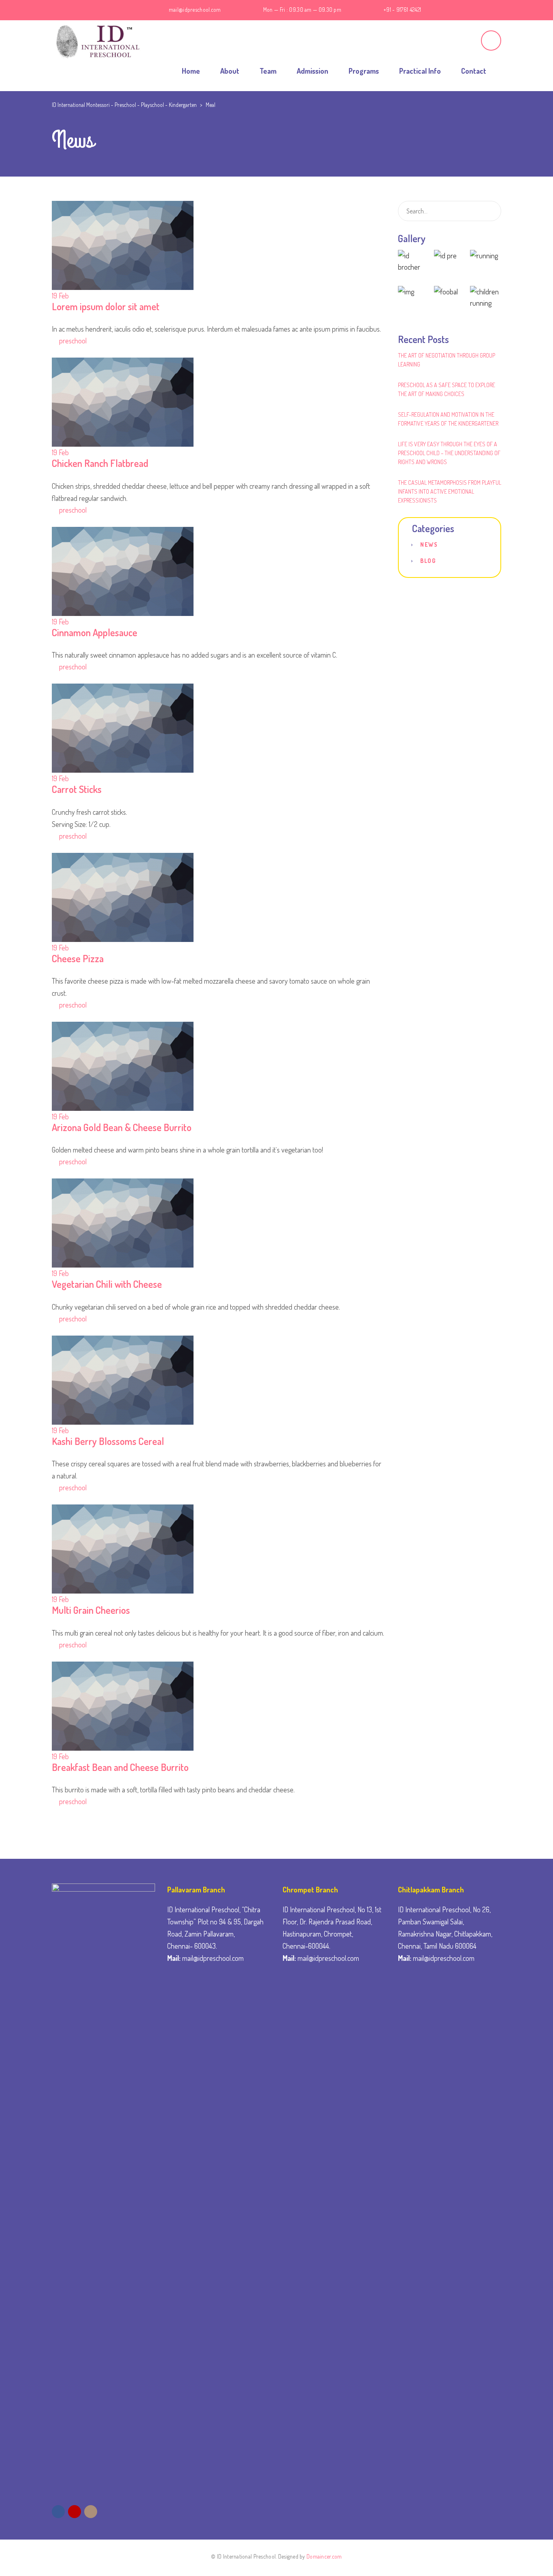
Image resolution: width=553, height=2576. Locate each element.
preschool (73, 341)
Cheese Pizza (78, 958)
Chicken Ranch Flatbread (100, 463)
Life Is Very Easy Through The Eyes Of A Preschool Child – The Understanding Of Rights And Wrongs (449, 453)
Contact (474, 71)
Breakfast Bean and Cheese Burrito (120, 1767)
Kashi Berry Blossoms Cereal (108, 1441)
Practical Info (420, 71)
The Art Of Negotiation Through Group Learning (447, 360)
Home (191, 71)
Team (268, 71)
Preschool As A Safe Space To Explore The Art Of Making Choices (447, 389)
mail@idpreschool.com (195, 10)
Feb (60, 296)
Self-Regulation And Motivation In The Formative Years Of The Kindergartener (448, 419)
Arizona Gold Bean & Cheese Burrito (122, 1127)
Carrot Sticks (77, 789)
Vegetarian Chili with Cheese (107, 1284)
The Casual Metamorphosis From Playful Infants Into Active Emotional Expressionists (450, 491)
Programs (364, 71)
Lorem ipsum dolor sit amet (106, 306)
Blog (428, 561)
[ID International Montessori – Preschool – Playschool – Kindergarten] (96, 40)
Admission (313, 71)
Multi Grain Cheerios (91, 1610)
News (429, 544)
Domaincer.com (324, 2556)
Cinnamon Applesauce (95, 632)
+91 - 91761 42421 (402, 10)
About (230, 71)
